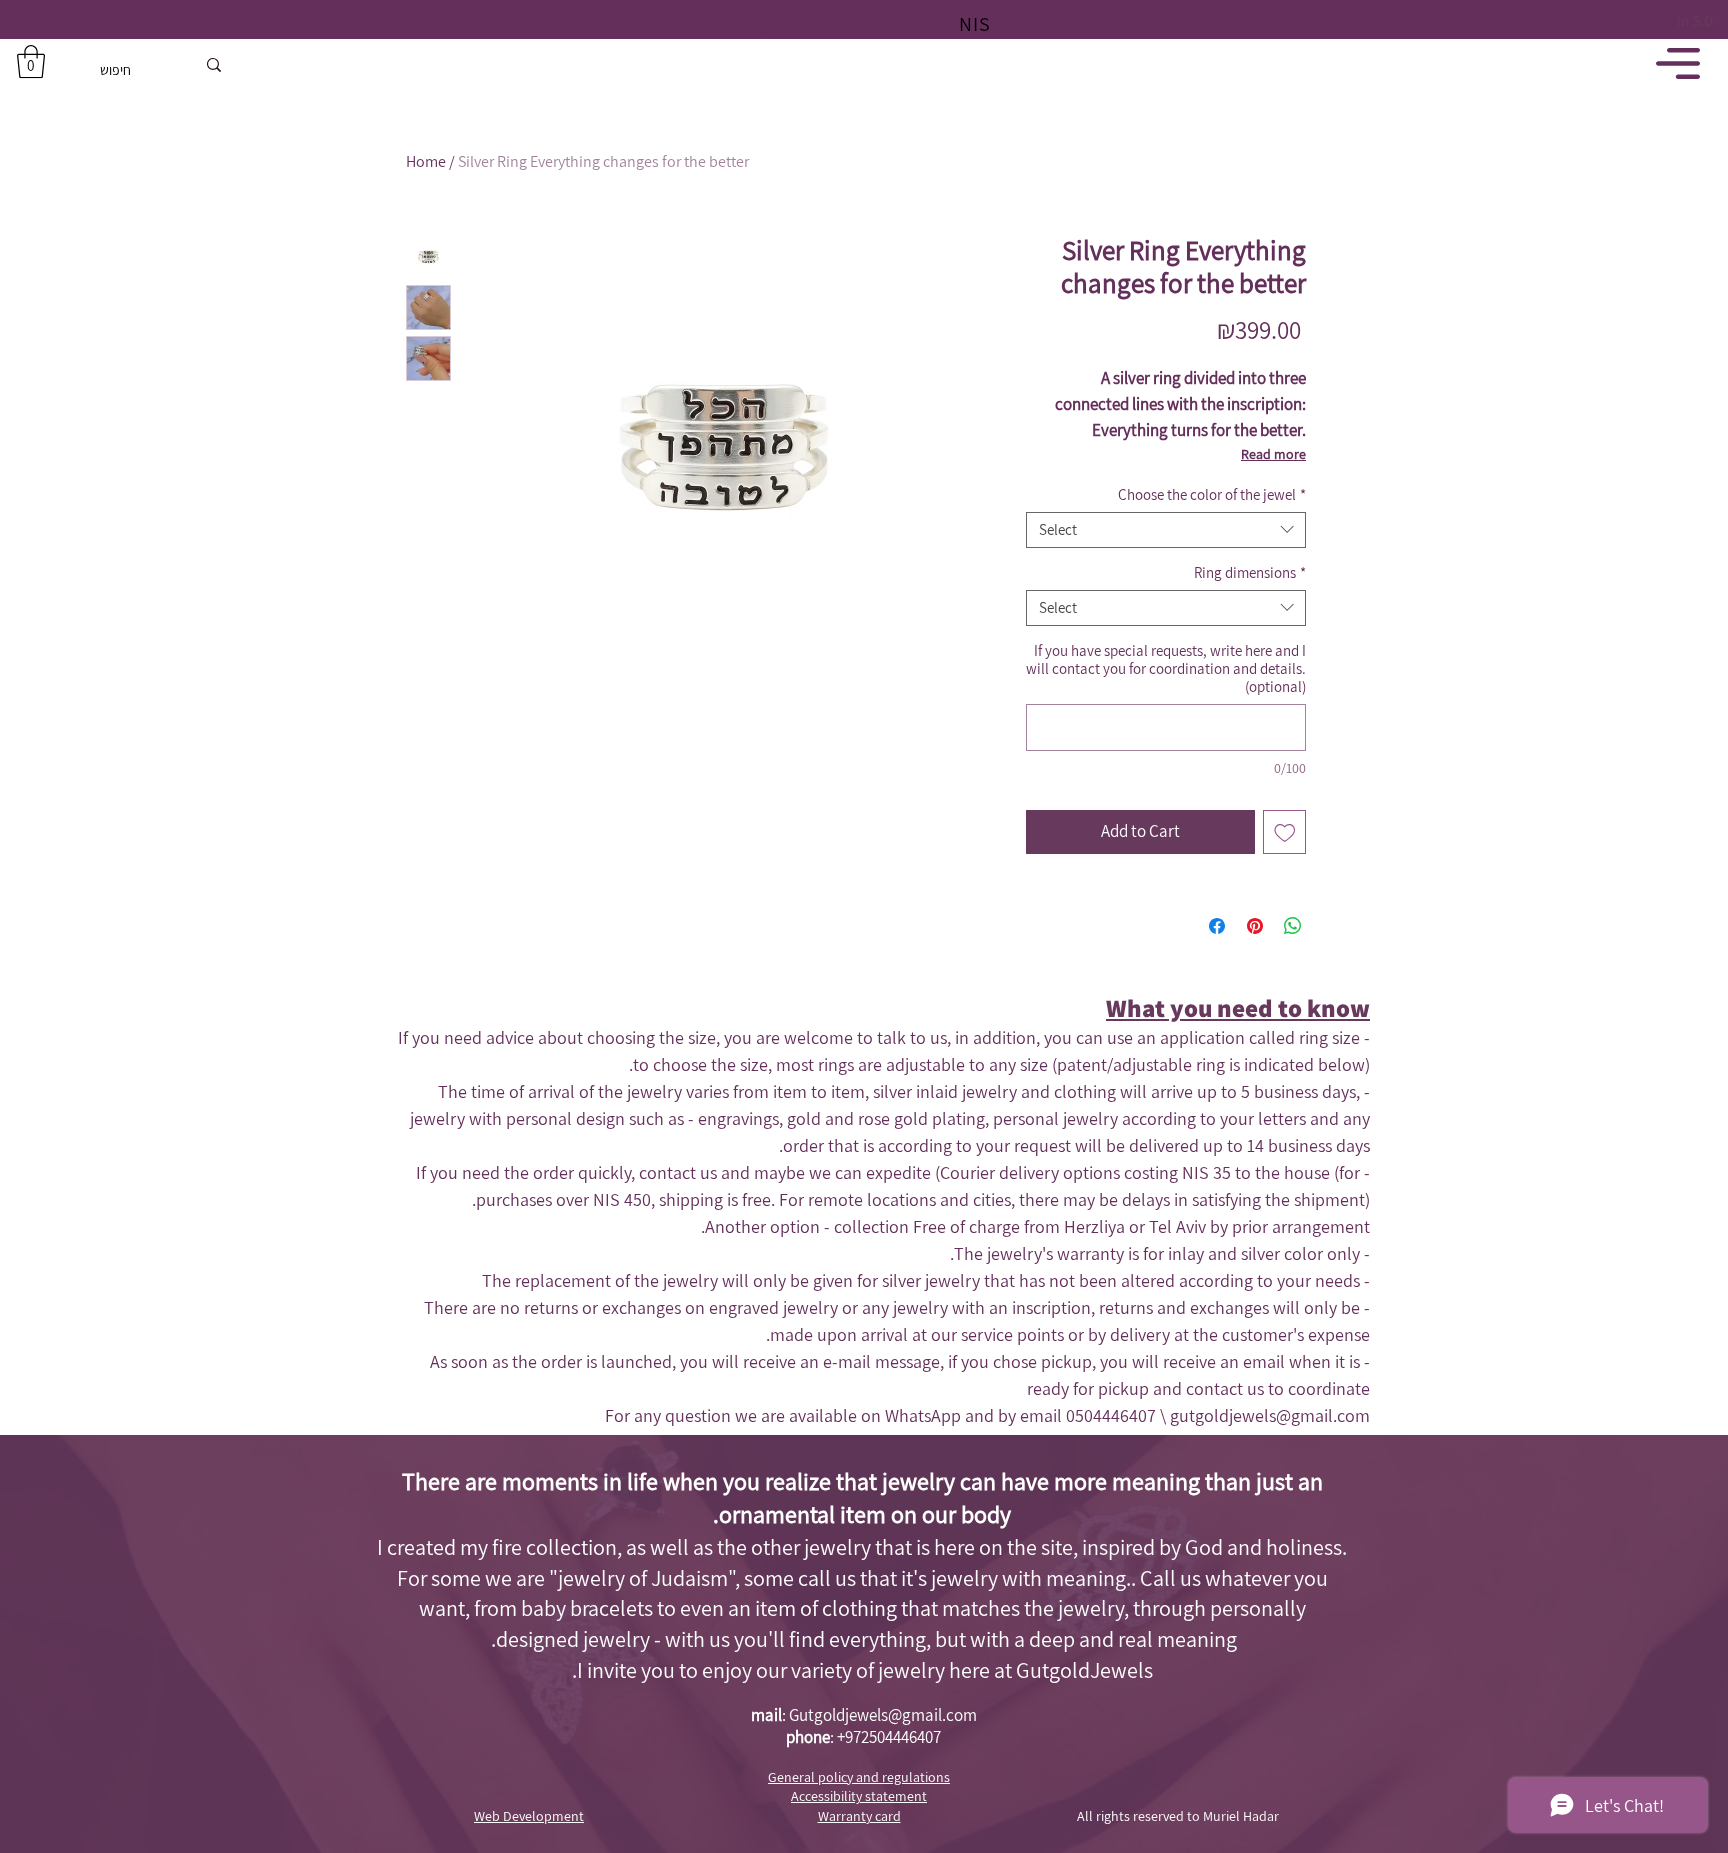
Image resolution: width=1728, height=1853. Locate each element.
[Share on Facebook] (1217, 926)
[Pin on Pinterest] (1255, 926)
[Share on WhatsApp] (1293, 926)
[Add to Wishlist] (1285, 832)
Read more (1273, 454)
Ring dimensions (1250, 573)
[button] (31, 61)
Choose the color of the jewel (1212, 495)
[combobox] (1166, 530)
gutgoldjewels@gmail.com (1270, 1415)
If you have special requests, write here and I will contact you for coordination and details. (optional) (1166, 669)
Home (426, 161)
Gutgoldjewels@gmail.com (883, 1715)
